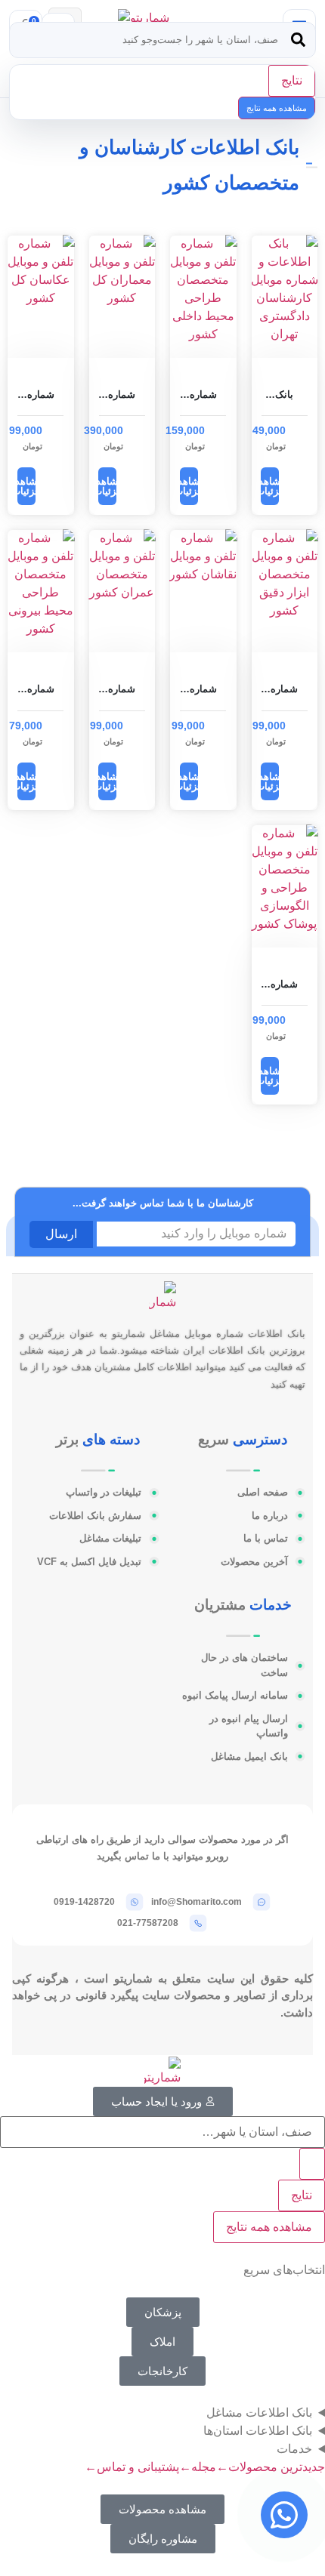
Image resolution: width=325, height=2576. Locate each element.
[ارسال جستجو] (298, 40)
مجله (198, 2467)
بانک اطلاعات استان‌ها (258, 2431)
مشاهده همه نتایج (277, 108)
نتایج (292, 80)
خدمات (294, 2449)
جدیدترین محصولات (271, 2467)
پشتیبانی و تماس (132, 2467)
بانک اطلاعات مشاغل (259, 2413)
